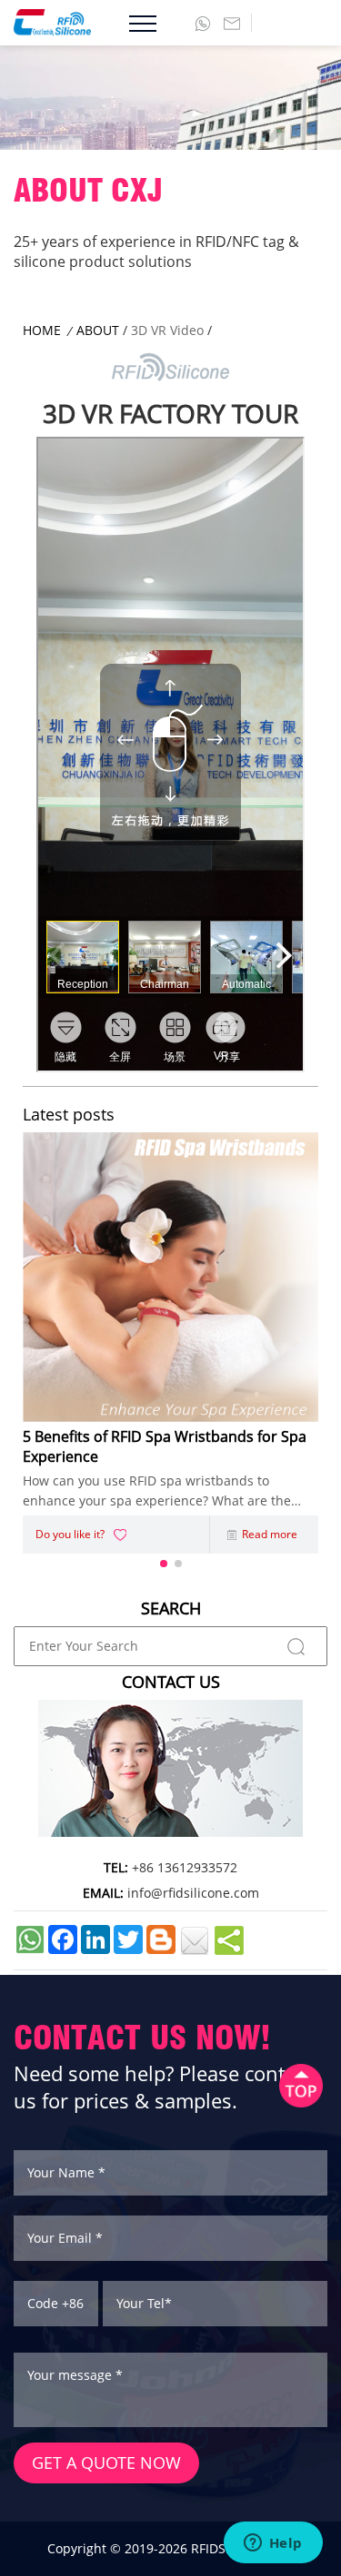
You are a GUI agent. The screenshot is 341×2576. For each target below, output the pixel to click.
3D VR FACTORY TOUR (170, 413)
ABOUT (98, 330)
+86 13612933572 (185, 1867)
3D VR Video (167, 330)
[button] (164, 1564)
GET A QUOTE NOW (106, 2462)
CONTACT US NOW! (142, 2037)
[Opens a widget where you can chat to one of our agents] (273, 2544)
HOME (42, 330)
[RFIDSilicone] (45, 23)
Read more (270, 1534)
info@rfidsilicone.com (193, 1893)
